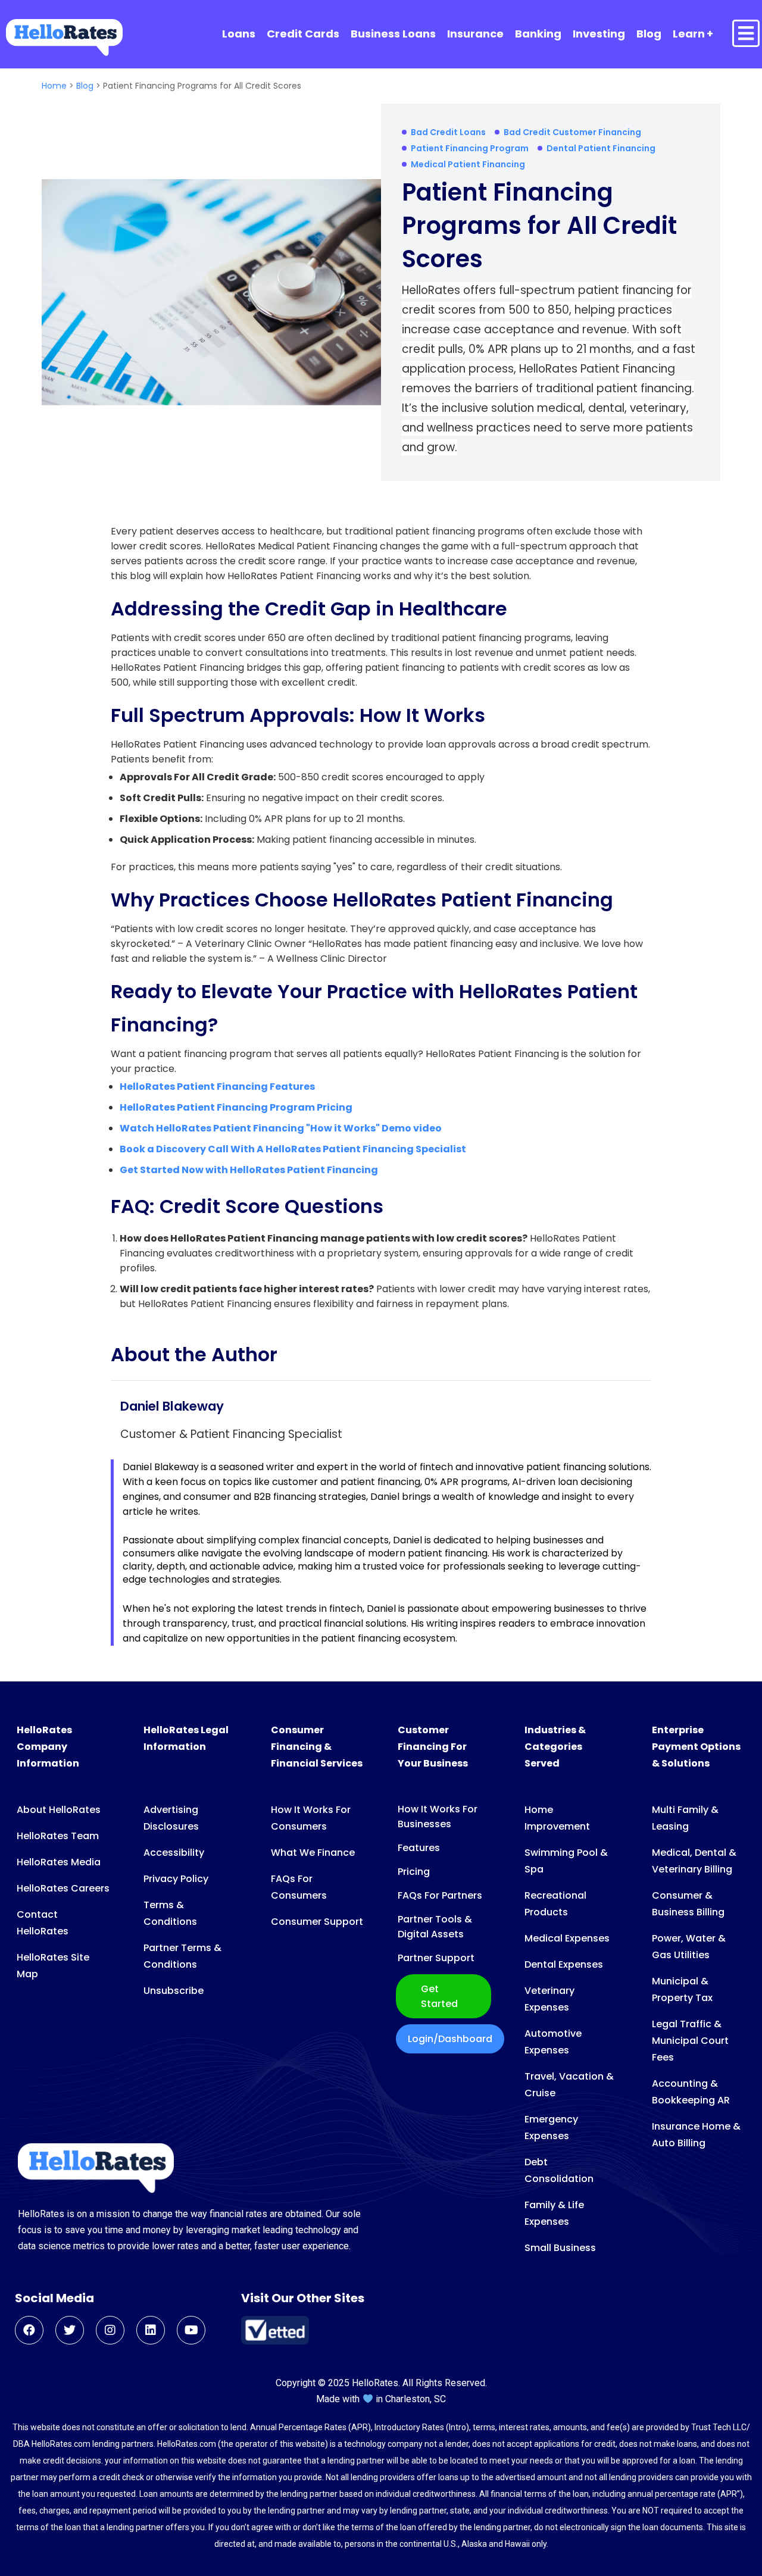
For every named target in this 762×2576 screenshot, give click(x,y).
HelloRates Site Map (53, 1966)
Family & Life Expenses (554, 2213)
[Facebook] (29, 2330)
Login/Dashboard (450, 2039)
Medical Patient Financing (468, 164)
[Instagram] (110, 2330)
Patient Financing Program (470, 148)
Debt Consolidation (559, 2170)
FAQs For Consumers (299, 1887)
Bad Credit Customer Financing (572, 132)
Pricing (414, 1872)
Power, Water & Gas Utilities (689, 1947)
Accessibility (174, 1853)
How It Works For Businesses (438, 1817)
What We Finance (313, 1853)
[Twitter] (70, 2330)
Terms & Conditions (170, 1913)
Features (419, 1848)
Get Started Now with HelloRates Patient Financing (249, 1170)
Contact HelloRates (43, 1923)
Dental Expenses (564, 1964)
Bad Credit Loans (448, 132)
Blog (649, 34)
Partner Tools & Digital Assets (435, 1927)
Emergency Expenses (551, 2128)
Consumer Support (317, 1922)
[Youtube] (191, 2330)
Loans (239, 34)
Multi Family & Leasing (685, 1818)
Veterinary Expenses (549, 1999)
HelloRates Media (59, 1862)
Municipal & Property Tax (682, 1989)
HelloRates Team (58, 1836)
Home (55, 86)
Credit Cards (303, 34)
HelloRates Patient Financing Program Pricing (237, 1107)
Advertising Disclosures (171, 1818)
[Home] (64, 37)
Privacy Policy (176, 1879)
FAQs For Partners (440, 1895)
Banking (538, 34)
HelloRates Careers (63, 1888)
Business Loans (393, 34)
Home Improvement (557, 1818)
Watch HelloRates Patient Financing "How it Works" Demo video (282, 1128)
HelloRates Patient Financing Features (218, 1087)
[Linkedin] (151, 2330)
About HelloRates (59, 1810)
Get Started (439, 1996)
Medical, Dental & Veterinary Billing (694, 1861)
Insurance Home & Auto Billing (696, 2135)
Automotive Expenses (553, 2042)
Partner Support (436, 1958)
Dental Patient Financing (601, 148)
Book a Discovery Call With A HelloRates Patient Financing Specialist (293, 1149)
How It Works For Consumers (311, 1818)
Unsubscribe (174, 1991)
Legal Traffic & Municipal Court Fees (690, 2041)
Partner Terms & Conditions (182, 1956)
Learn (689, 34)
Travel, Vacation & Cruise (569, 2085)
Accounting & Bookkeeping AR (691, 2092)
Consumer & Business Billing (688, 1904)
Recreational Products (555, 1904)
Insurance (475, 34)
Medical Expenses (567, 1938)
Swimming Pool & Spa (566, 1861)
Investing (599, 34)
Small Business (560, 2248)
